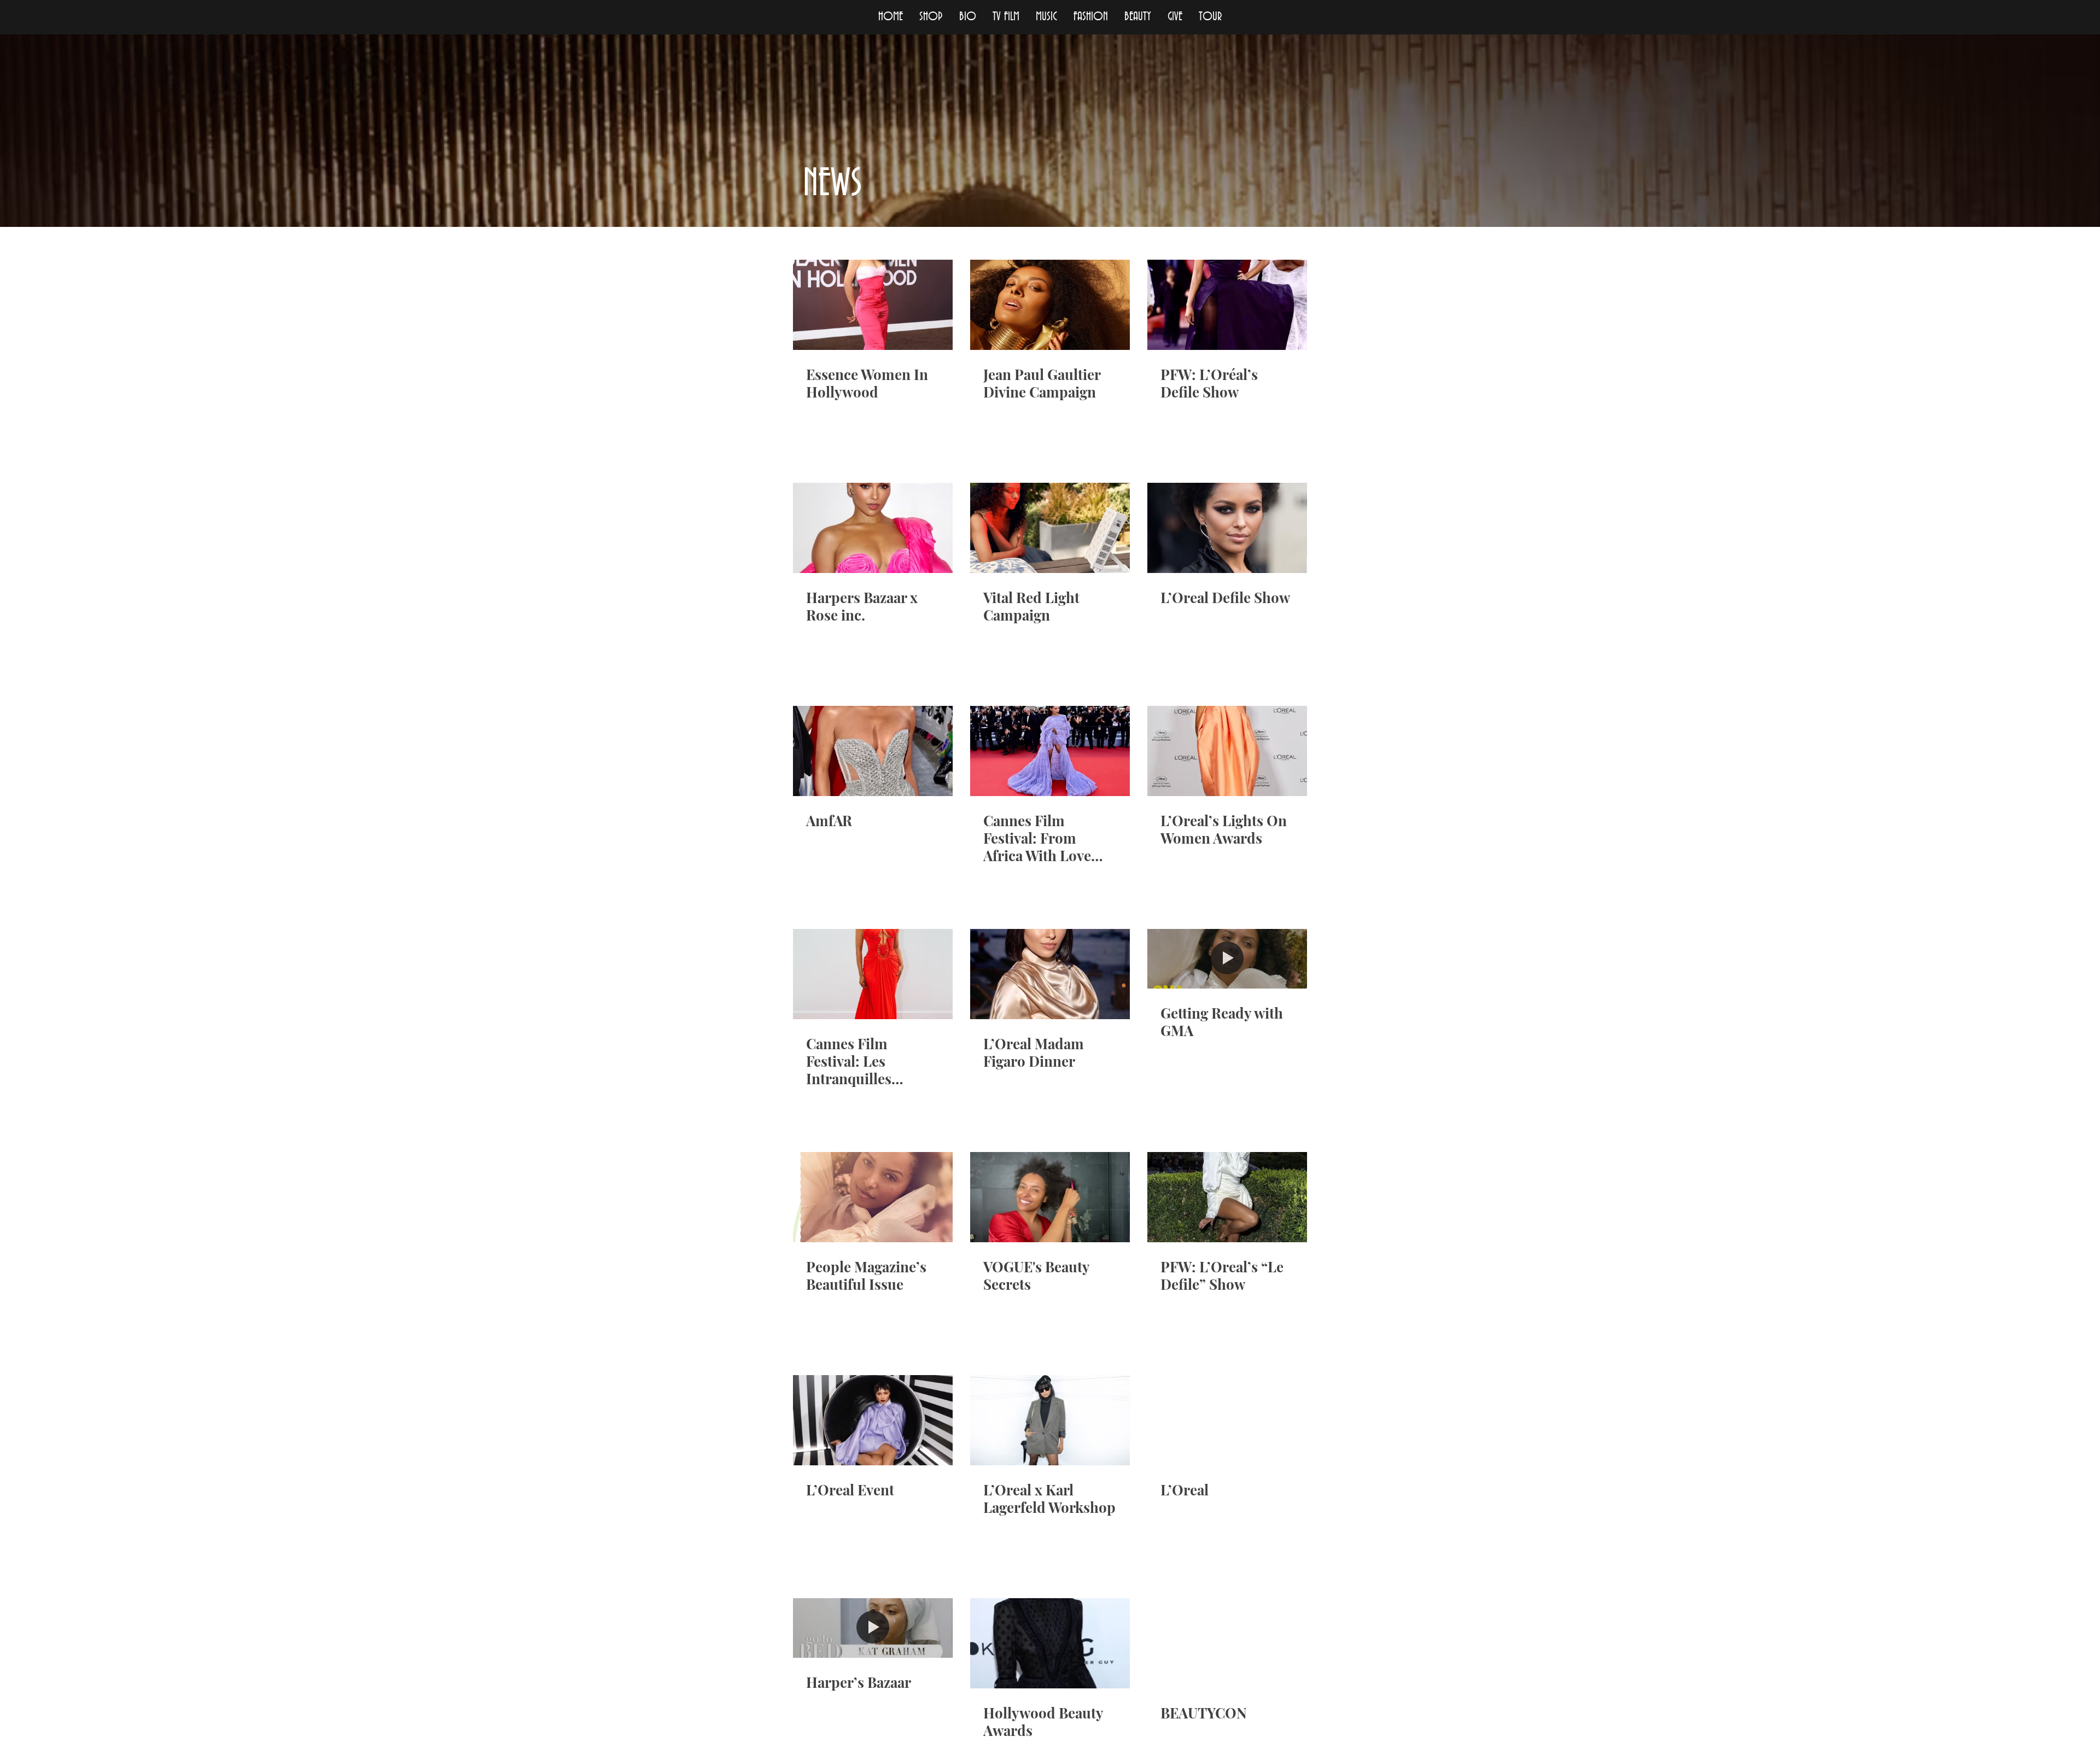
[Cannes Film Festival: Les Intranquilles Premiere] (873, 974)
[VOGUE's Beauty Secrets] (1050, 1197)
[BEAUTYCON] (1227, 1643)
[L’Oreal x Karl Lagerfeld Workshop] (1050, 1420)
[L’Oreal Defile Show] (1227, 528)
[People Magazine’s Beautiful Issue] (873, 1197)
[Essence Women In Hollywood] (873, 305)
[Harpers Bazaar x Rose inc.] (873, 528)
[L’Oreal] (1227, 1420)
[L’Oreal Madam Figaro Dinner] (1050, 974)
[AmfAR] (873, 751)
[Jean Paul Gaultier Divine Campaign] (1050, 305)
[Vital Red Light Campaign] (1050, 528)
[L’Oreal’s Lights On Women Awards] (1227, 751)
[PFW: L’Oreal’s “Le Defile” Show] (1227, 1197)
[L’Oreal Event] (873, 1420)
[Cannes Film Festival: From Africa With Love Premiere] (1050, 751)
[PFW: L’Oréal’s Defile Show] (1227, 305)
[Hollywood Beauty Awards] (1050, 1643)
